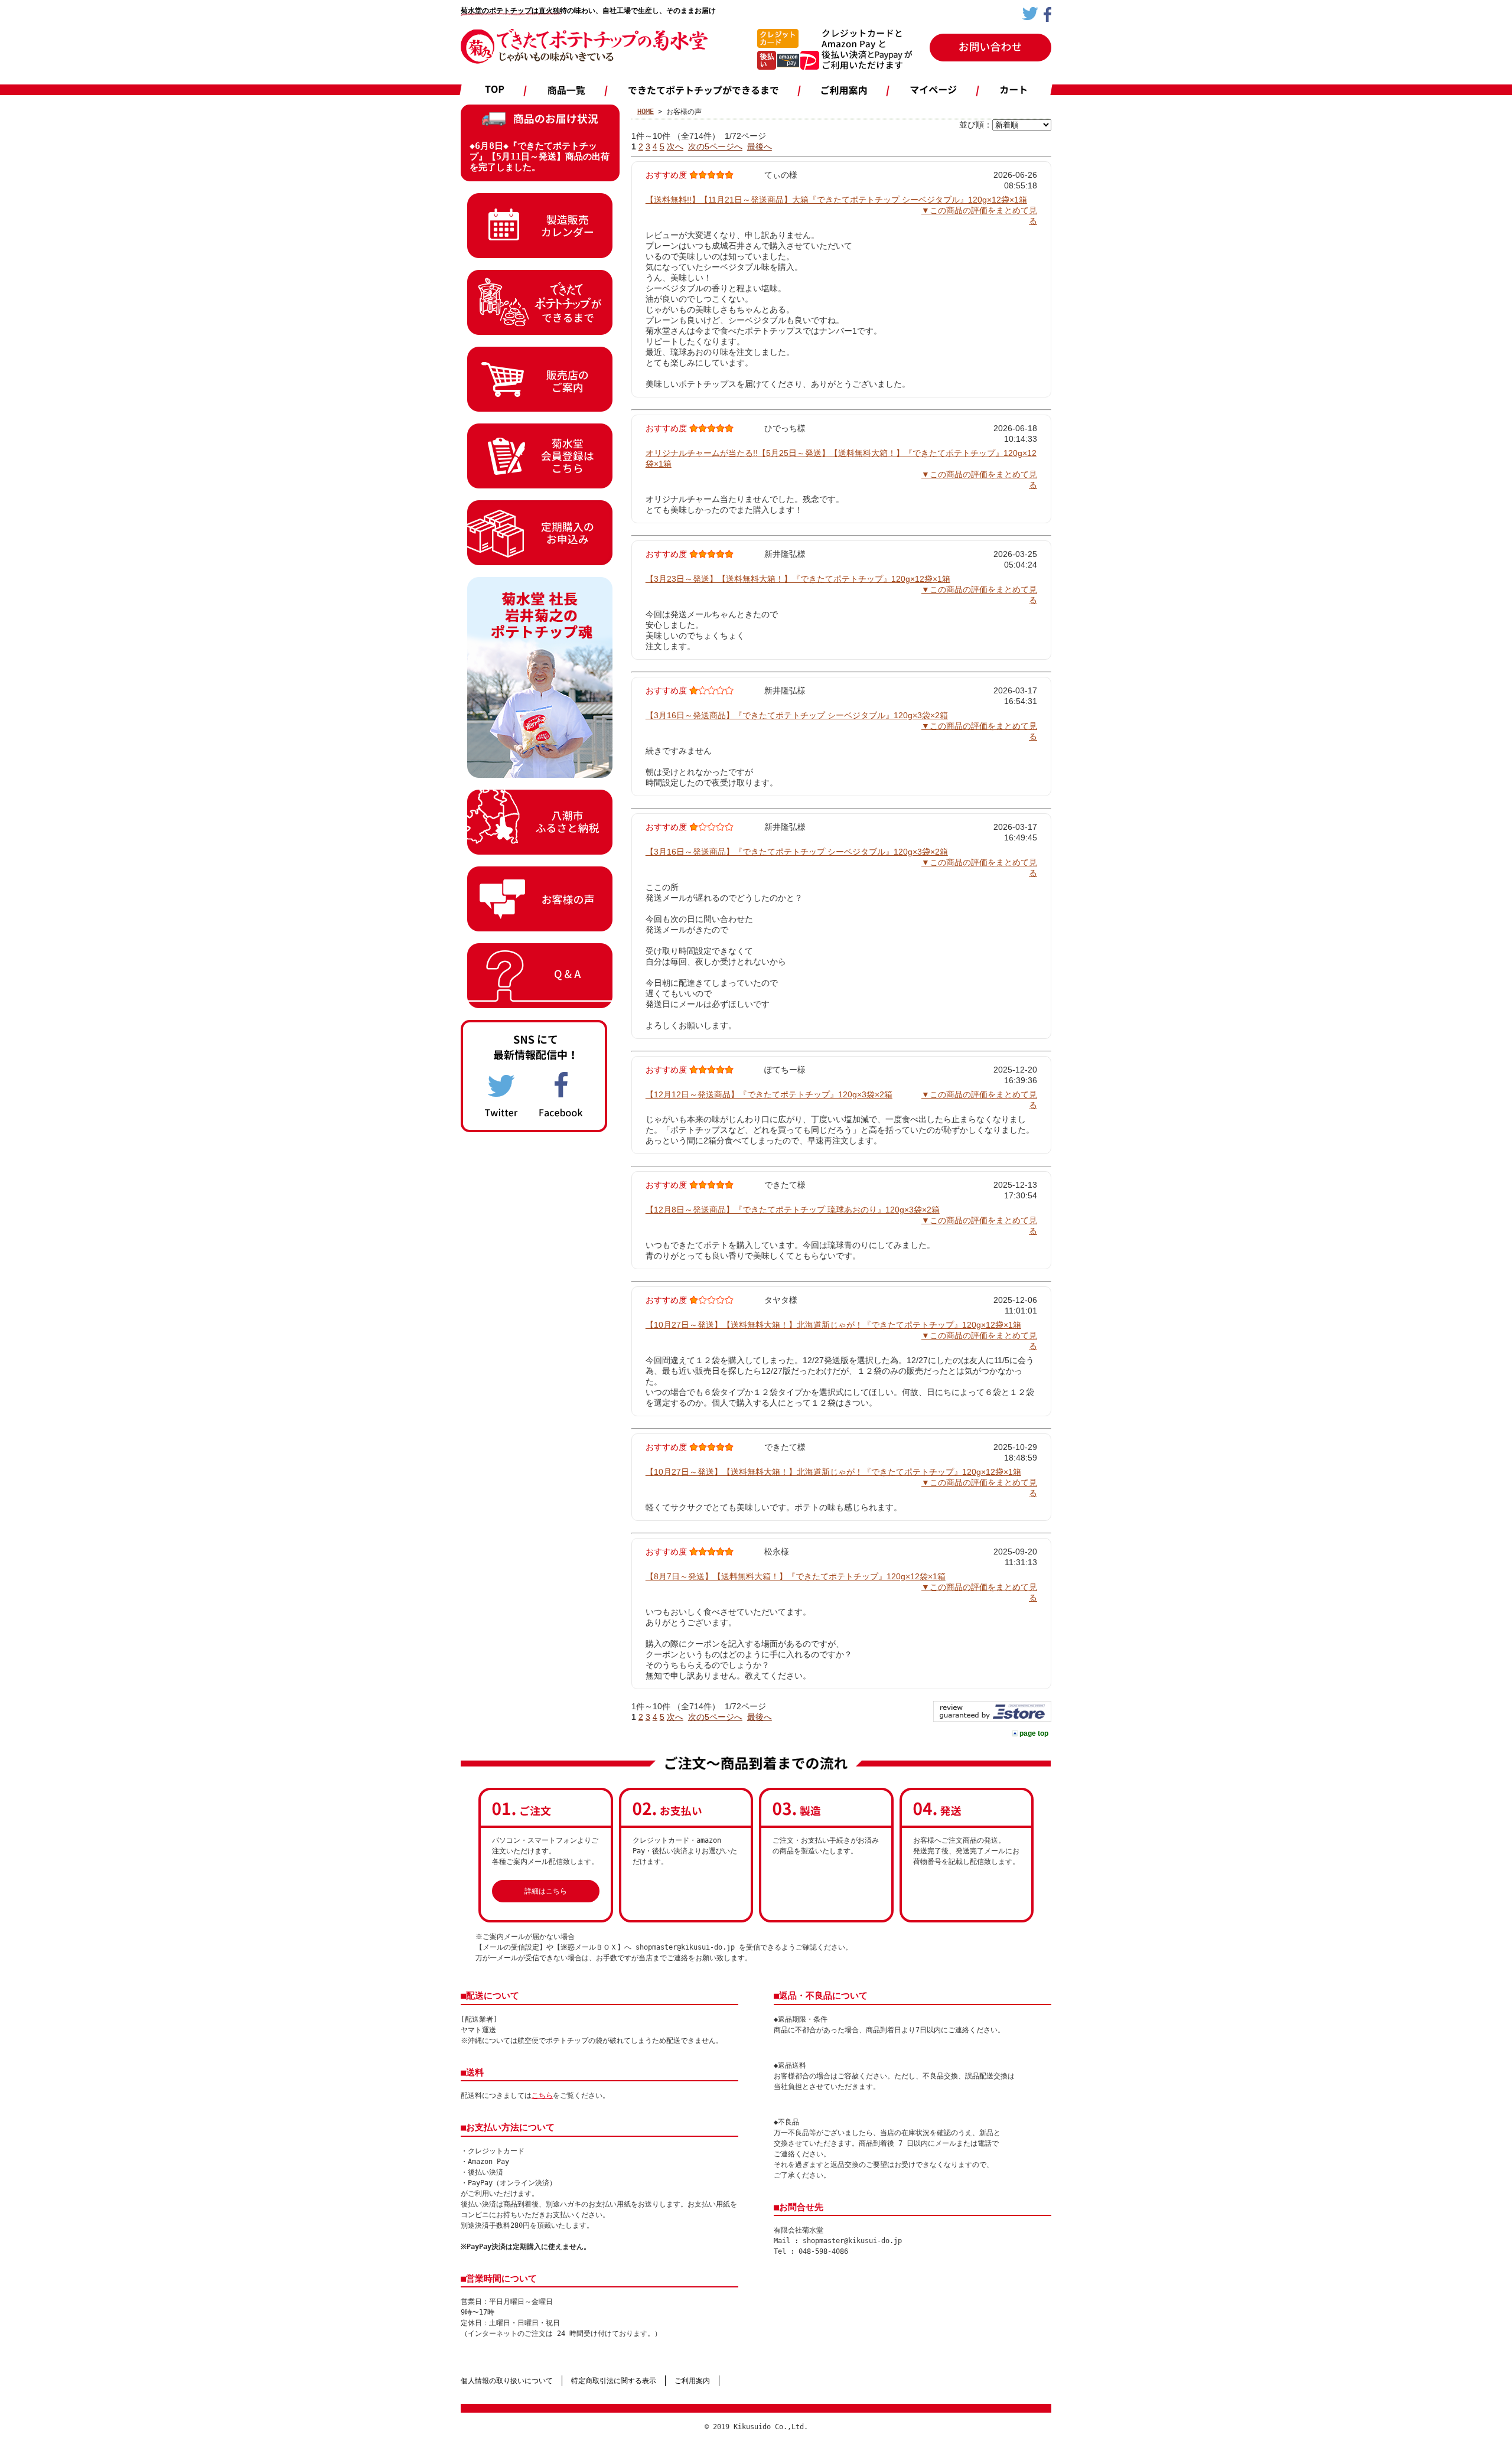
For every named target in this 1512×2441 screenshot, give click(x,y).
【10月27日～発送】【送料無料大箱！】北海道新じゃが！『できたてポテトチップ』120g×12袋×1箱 (833, 1325)
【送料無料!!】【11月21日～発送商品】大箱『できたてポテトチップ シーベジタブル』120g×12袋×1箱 (836, 200)
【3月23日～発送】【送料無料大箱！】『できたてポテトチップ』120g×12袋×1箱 (798, 579)
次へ (675, 146)
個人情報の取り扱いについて (507, 2381)
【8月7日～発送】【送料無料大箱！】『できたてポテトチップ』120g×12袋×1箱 (796, 1576)
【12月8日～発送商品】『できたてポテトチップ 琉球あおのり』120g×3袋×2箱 (793, 1210)
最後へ (760, 146)
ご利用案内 (692, 2381)
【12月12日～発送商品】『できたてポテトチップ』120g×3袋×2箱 (769, 1094)
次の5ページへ (715, 146)
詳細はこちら (546, 1891)
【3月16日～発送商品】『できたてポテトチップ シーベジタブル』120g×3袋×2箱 (797, 715)
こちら (542, 2095)
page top (1034, 1733)
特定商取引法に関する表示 (614, 2381)
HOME (646, 112)
